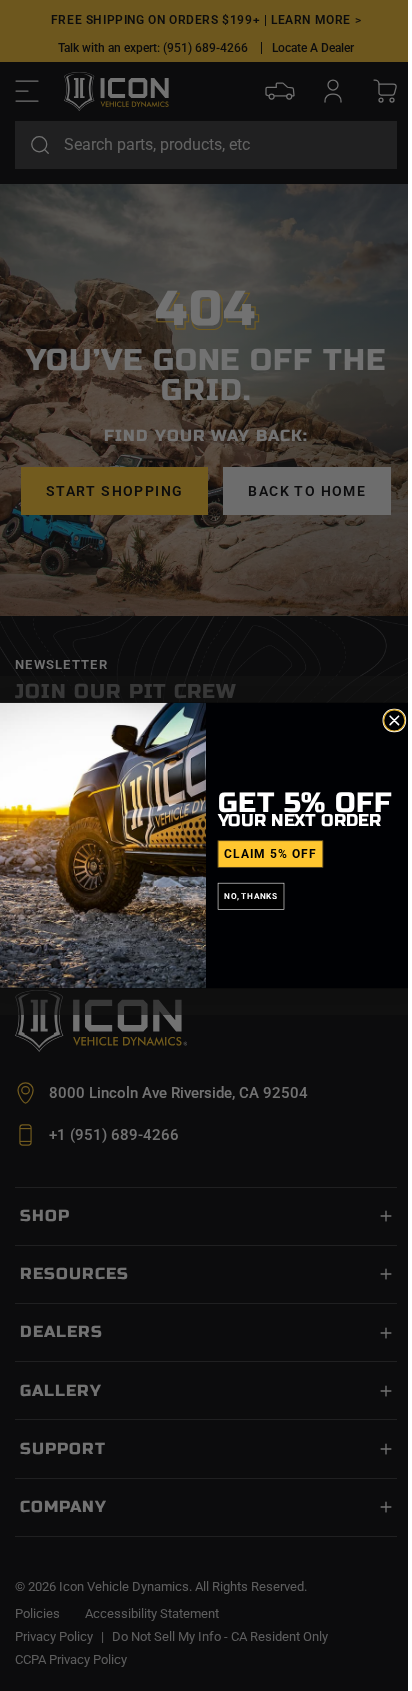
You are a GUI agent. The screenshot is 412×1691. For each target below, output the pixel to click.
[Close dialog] (394, 720)
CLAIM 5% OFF (270, 854)
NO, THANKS (251, 896)
